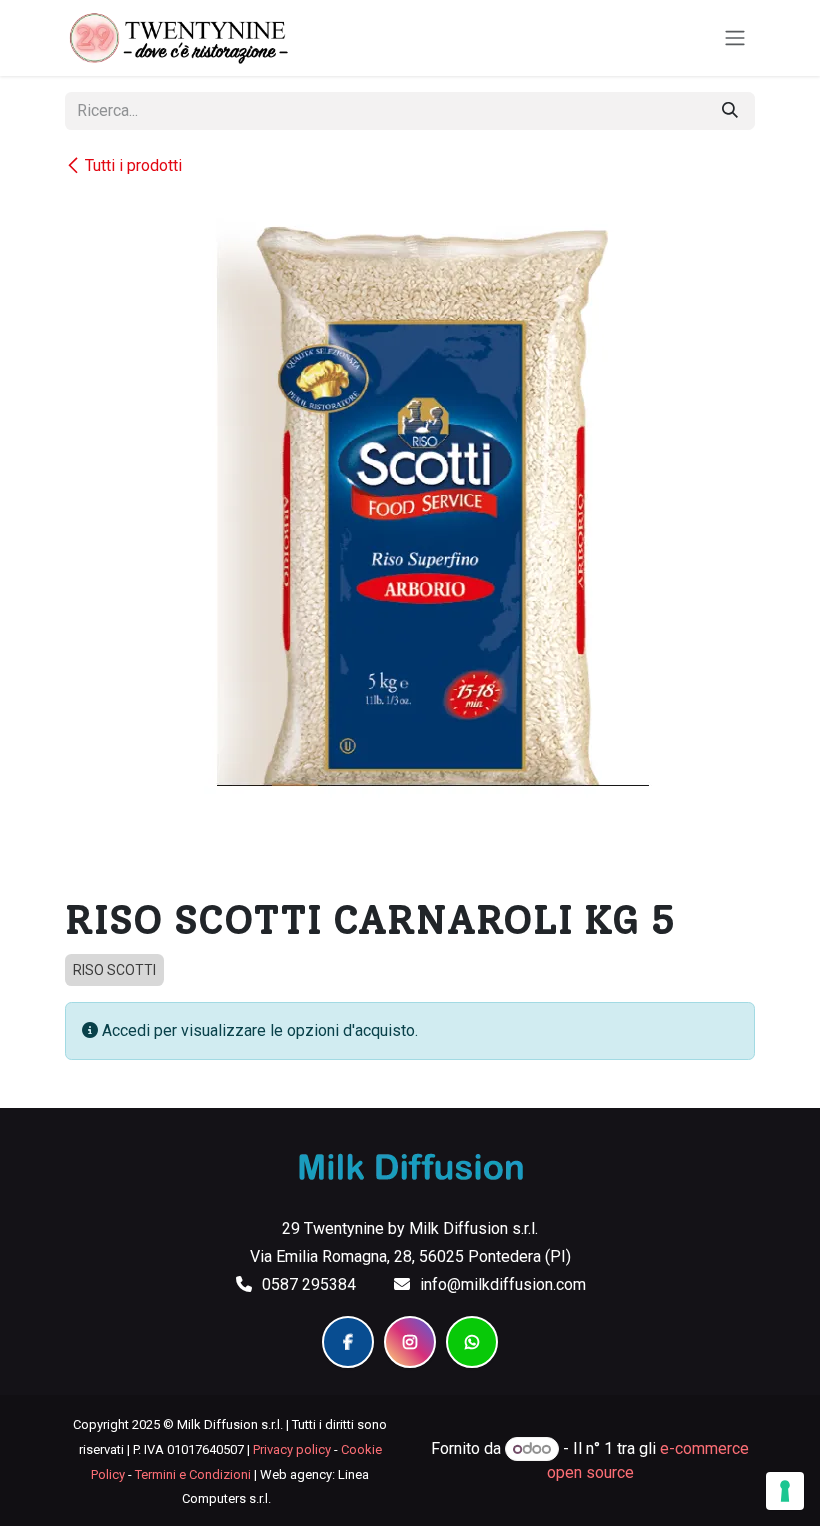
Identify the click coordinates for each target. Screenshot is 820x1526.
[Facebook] (348, 1342)
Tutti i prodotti (133, 165)
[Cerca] (730, 111)
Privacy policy (292, 1449)
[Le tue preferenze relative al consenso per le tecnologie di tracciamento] (785, 1491)
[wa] (472, 1342)
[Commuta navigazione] (735, 38)
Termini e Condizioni (193, 1474)
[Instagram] (410, 1342)
